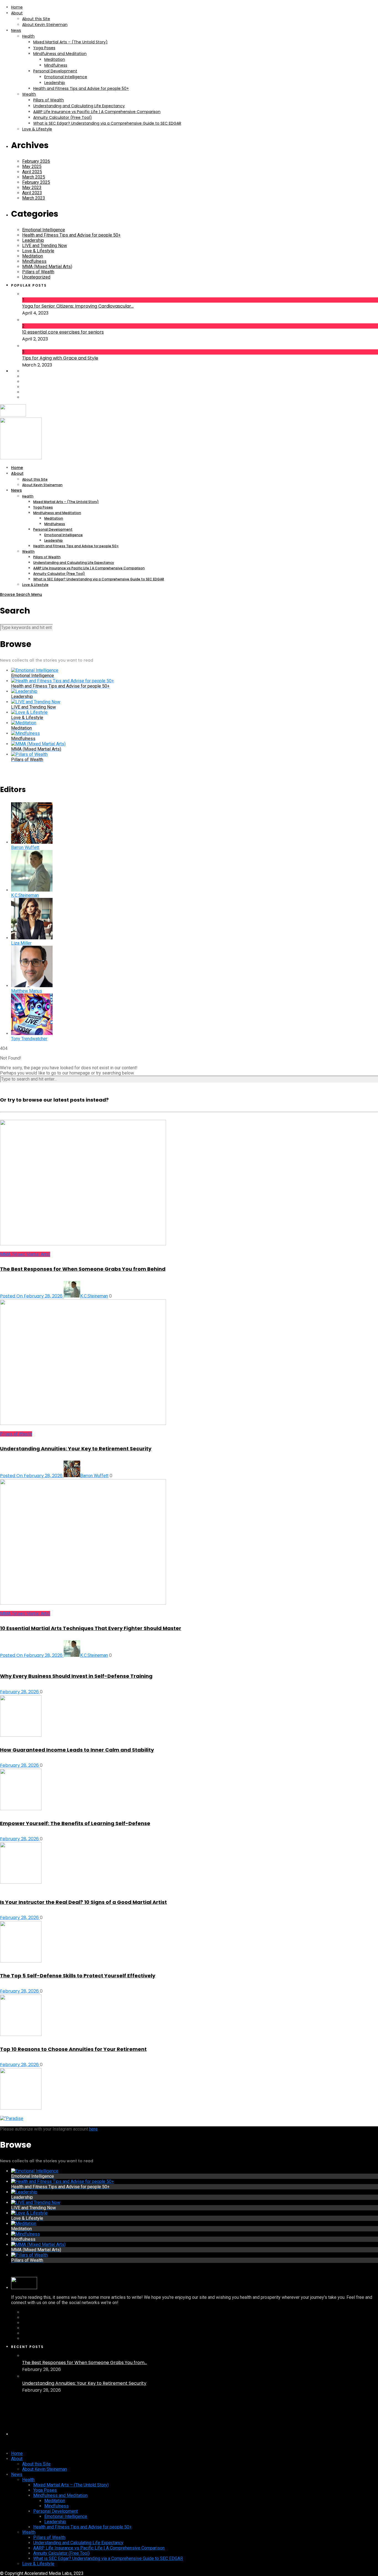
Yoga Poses (44, 48)
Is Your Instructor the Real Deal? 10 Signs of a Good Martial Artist (83, 1902)
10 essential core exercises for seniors (63, 332)
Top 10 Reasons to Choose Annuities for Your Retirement (73, 2049)
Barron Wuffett (94, 1476)
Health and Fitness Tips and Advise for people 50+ (81, 88)
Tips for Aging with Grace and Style (60, 358)
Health (28, 36)
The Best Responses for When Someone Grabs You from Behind (83, 1269)
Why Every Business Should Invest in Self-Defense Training (76, 1676)
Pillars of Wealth (49, 100)
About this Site (36, 19)
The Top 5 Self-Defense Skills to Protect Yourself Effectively (78, 1976)
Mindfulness (56, 65)
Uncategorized (36, 277)
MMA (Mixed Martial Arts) (47, 267)
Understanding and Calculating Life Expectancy (79, 106)
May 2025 (32, 167)
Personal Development (55, 71)
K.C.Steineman (94, 1296)
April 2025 (32, 172)
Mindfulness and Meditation (60, 54)
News (16, 30)
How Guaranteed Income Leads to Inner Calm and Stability (77, 1750)
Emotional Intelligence (66, 77)
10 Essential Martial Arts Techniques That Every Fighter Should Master (91, 1628)
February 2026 (36, 161)
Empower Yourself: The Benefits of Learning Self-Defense (75, 1823)
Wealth (29, 94)
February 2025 (36, 182)
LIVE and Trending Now (45, 246)
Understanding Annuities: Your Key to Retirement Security (76, 1449)
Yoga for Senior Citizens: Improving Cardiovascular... (78, 306)
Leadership (55, 83)
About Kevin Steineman (45, 25)
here (93, 2129)
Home (17, 7)
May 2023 (32, 188)
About (17, 13)
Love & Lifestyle (37, 129)
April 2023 (32, 193)
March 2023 (34, 198)
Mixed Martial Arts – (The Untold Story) (70, 42)
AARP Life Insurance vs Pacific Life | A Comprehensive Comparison (97, 112)
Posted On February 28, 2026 (32, 1296)
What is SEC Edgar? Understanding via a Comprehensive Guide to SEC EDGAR (107, 123)
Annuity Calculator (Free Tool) (63, 117)
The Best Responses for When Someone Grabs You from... (85, 2363)
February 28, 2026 (20, 1692)
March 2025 (34, 177)
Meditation (55, 59)
